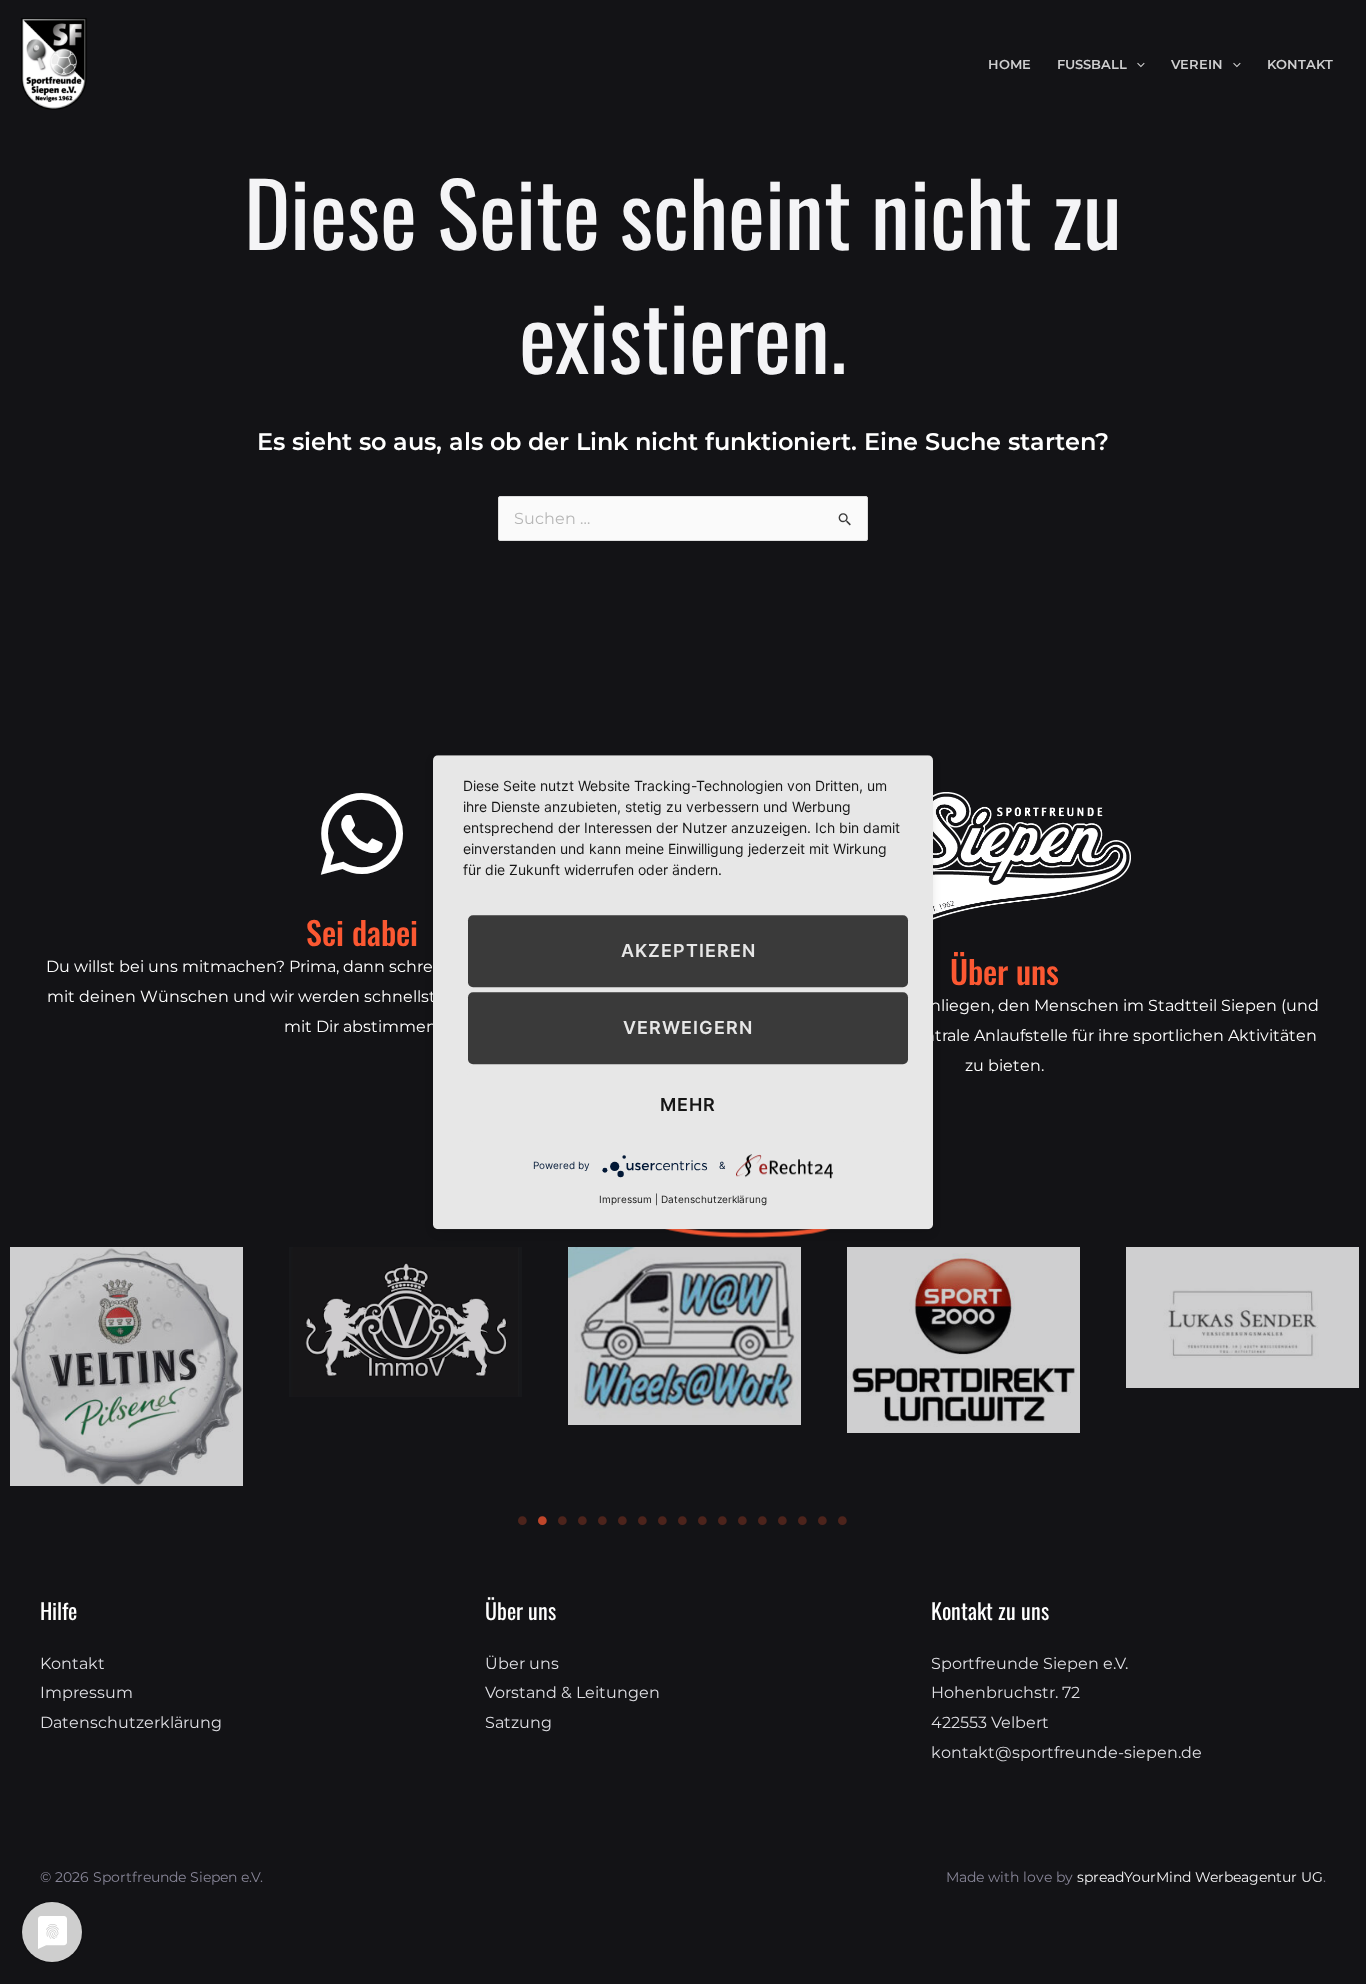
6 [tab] (623, 1521)
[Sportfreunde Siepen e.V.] (54, 62)
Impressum (86, 1692)
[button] (1136, 64)
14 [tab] (783, 1521)
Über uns (522, 1663)
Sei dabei (362, 931)
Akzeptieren (688, 950)
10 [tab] (703, 1521)
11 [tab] (723, 1521)
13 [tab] (763, 1521)
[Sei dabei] (362, 834)
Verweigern (688, 1027)
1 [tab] (523, 1521)
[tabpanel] (405, 1322)
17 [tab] (843, 1521)
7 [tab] (643, 1521)
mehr (688, 1104)
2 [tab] (543, 1521)
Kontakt (72, 1663)
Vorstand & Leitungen (572, 1692)
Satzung (518, 1722)
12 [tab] (743, 1521)
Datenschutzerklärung (131, 1722)
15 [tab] (803, 1521)
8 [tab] (663, 1521)
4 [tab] (583, 1521)
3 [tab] (563, 1521)
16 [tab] (823, 1521)
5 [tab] (603, 1521)
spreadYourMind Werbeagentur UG (1200, 1877)
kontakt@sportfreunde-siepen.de (1066, 1752)
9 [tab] (683, 1521)
